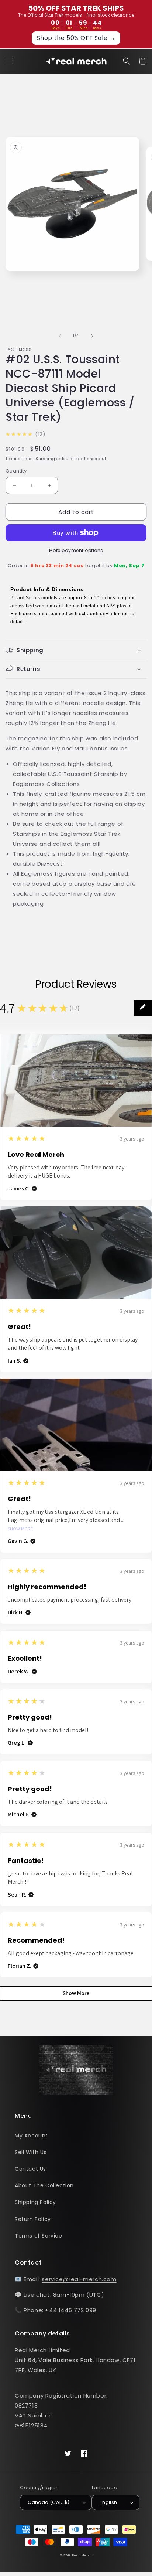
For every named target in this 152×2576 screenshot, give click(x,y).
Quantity (16, 471)
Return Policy (33, 2219)
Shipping (45, 459)
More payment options (76, 550)
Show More (20, 1529)
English (108, 2502)
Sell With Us (31, 2152)
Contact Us (30, 2169)
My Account (31, 2136)
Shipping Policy (35, 2202)
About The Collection (44, 2185)
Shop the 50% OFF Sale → (76, 38)
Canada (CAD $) (49, 2502)
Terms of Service (39, 2236)
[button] (9, 61)
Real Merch (82, 2555)
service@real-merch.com (79, 2279)
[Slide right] (92, 336)
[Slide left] (60, 336)
